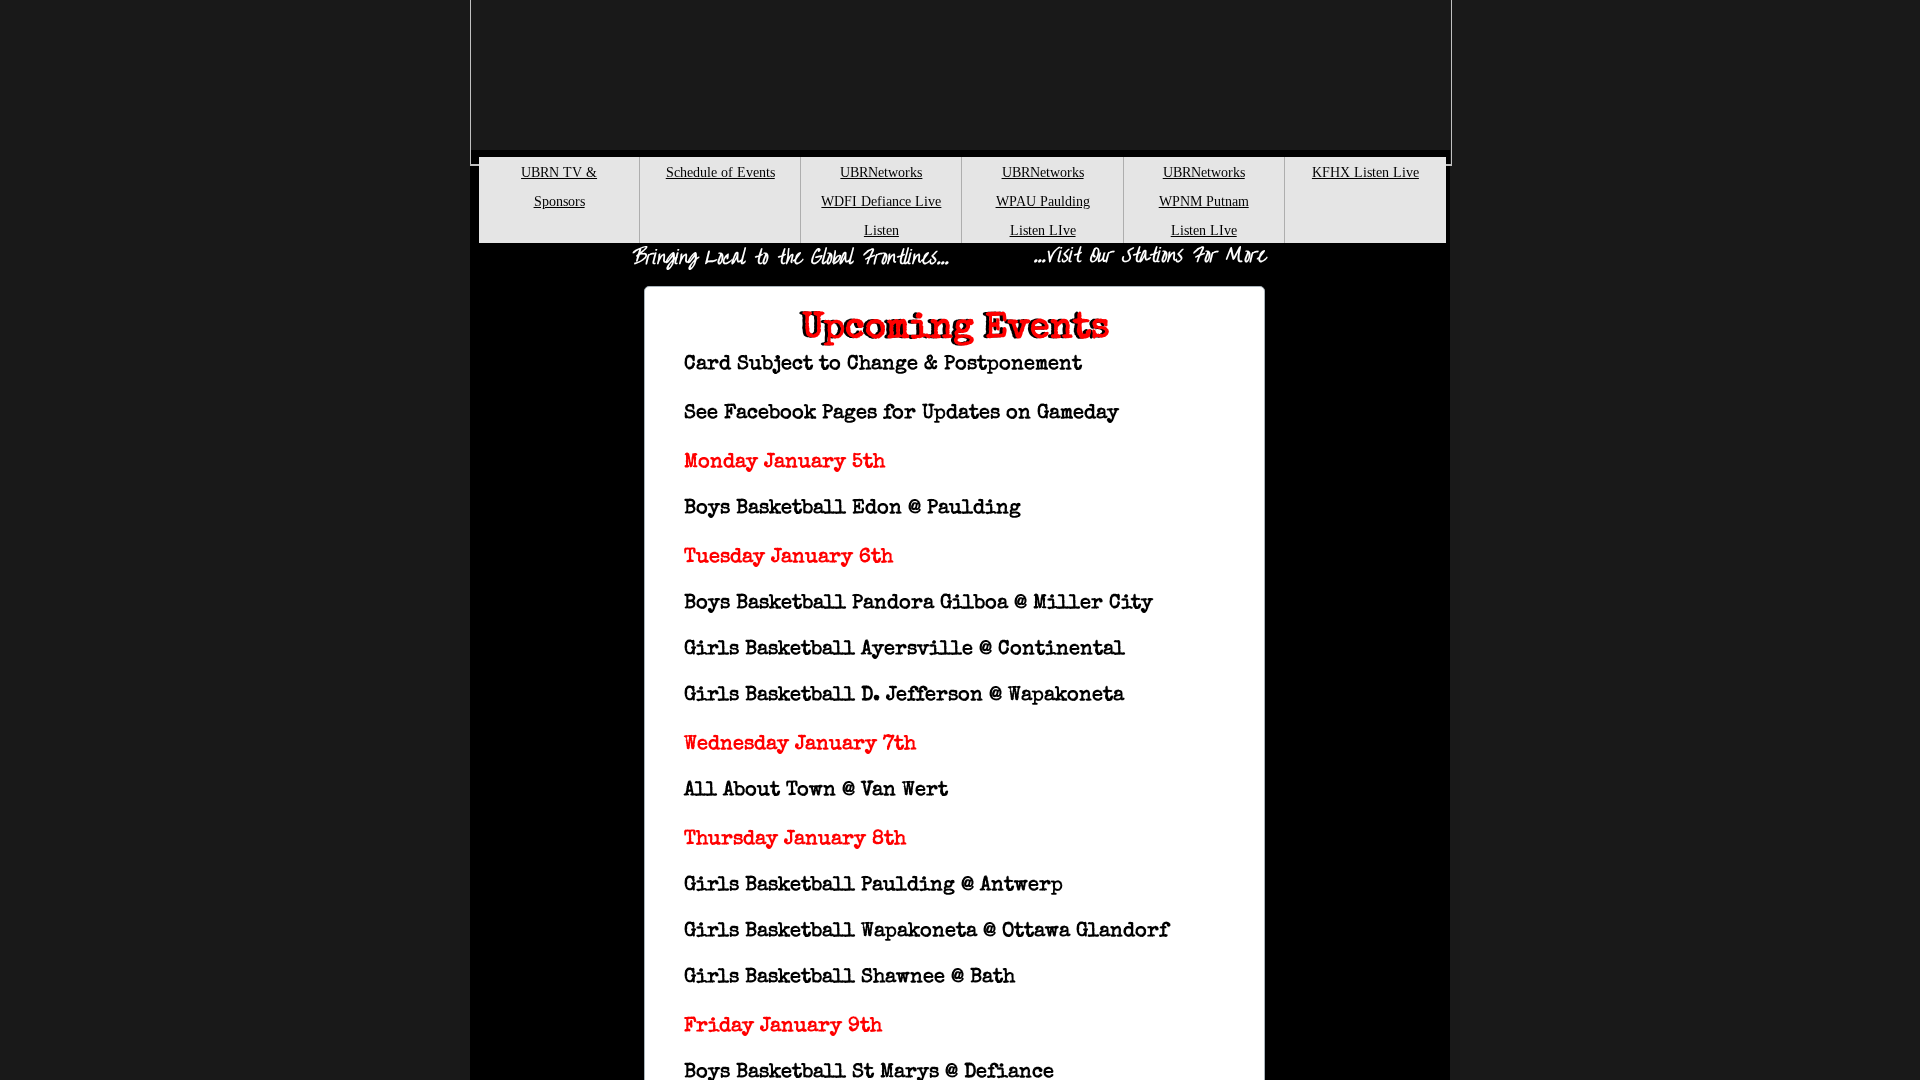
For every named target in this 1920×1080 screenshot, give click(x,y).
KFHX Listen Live (1365, 172)
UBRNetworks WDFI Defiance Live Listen (881, 201)
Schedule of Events (720, 172)
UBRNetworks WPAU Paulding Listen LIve (1043, 201)
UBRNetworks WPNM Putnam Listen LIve (1204, 201)
